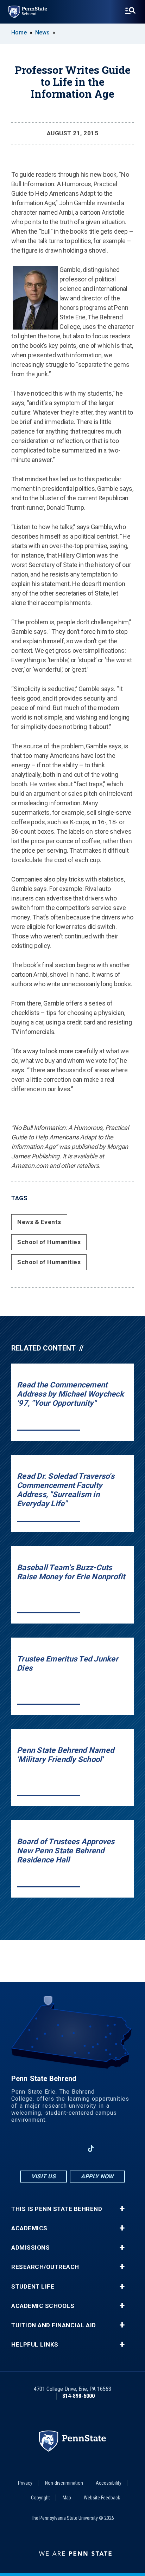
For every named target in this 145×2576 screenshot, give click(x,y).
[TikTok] (91, 2149)
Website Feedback (102, 2498)
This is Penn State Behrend (57, 2209)
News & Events (39, 1222)
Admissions (30, 2248)
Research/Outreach (45, 2267)
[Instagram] (54, 2149)
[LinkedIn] (72, 2149)
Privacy (25, 2483)
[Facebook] (36, 2149)
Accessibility (109, 2483)
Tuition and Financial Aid (54, 2325)
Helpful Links (35, 2345)
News (42, 32)
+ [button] (122, 2209)
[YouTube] (109, 2149)
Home (19, 32)
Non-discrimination (64, 2483)
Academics (29, 2228)
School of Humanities (49, 1242)
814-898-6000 (78, 2396)
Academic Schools (43, 2306)
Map (67, 2498)
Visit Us (43, 2176)
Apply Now (97, 2176)
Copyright (40, 2498)
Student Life (33, 2287)
